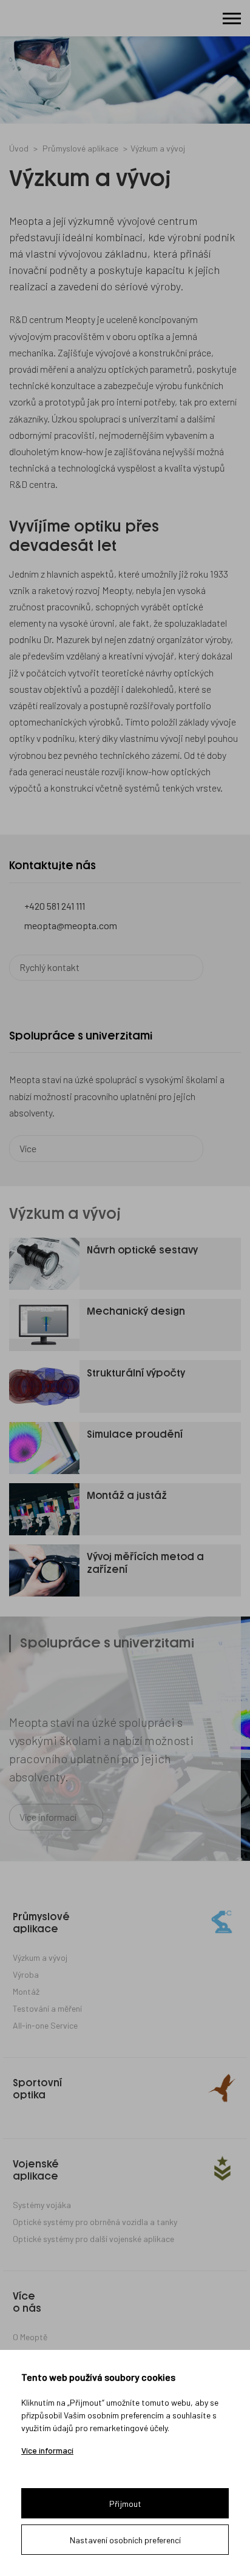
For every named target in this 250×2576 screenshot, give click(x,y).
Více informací (47, 2451)
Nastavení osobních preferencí (125, 2540)
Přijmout (125, 2504)
